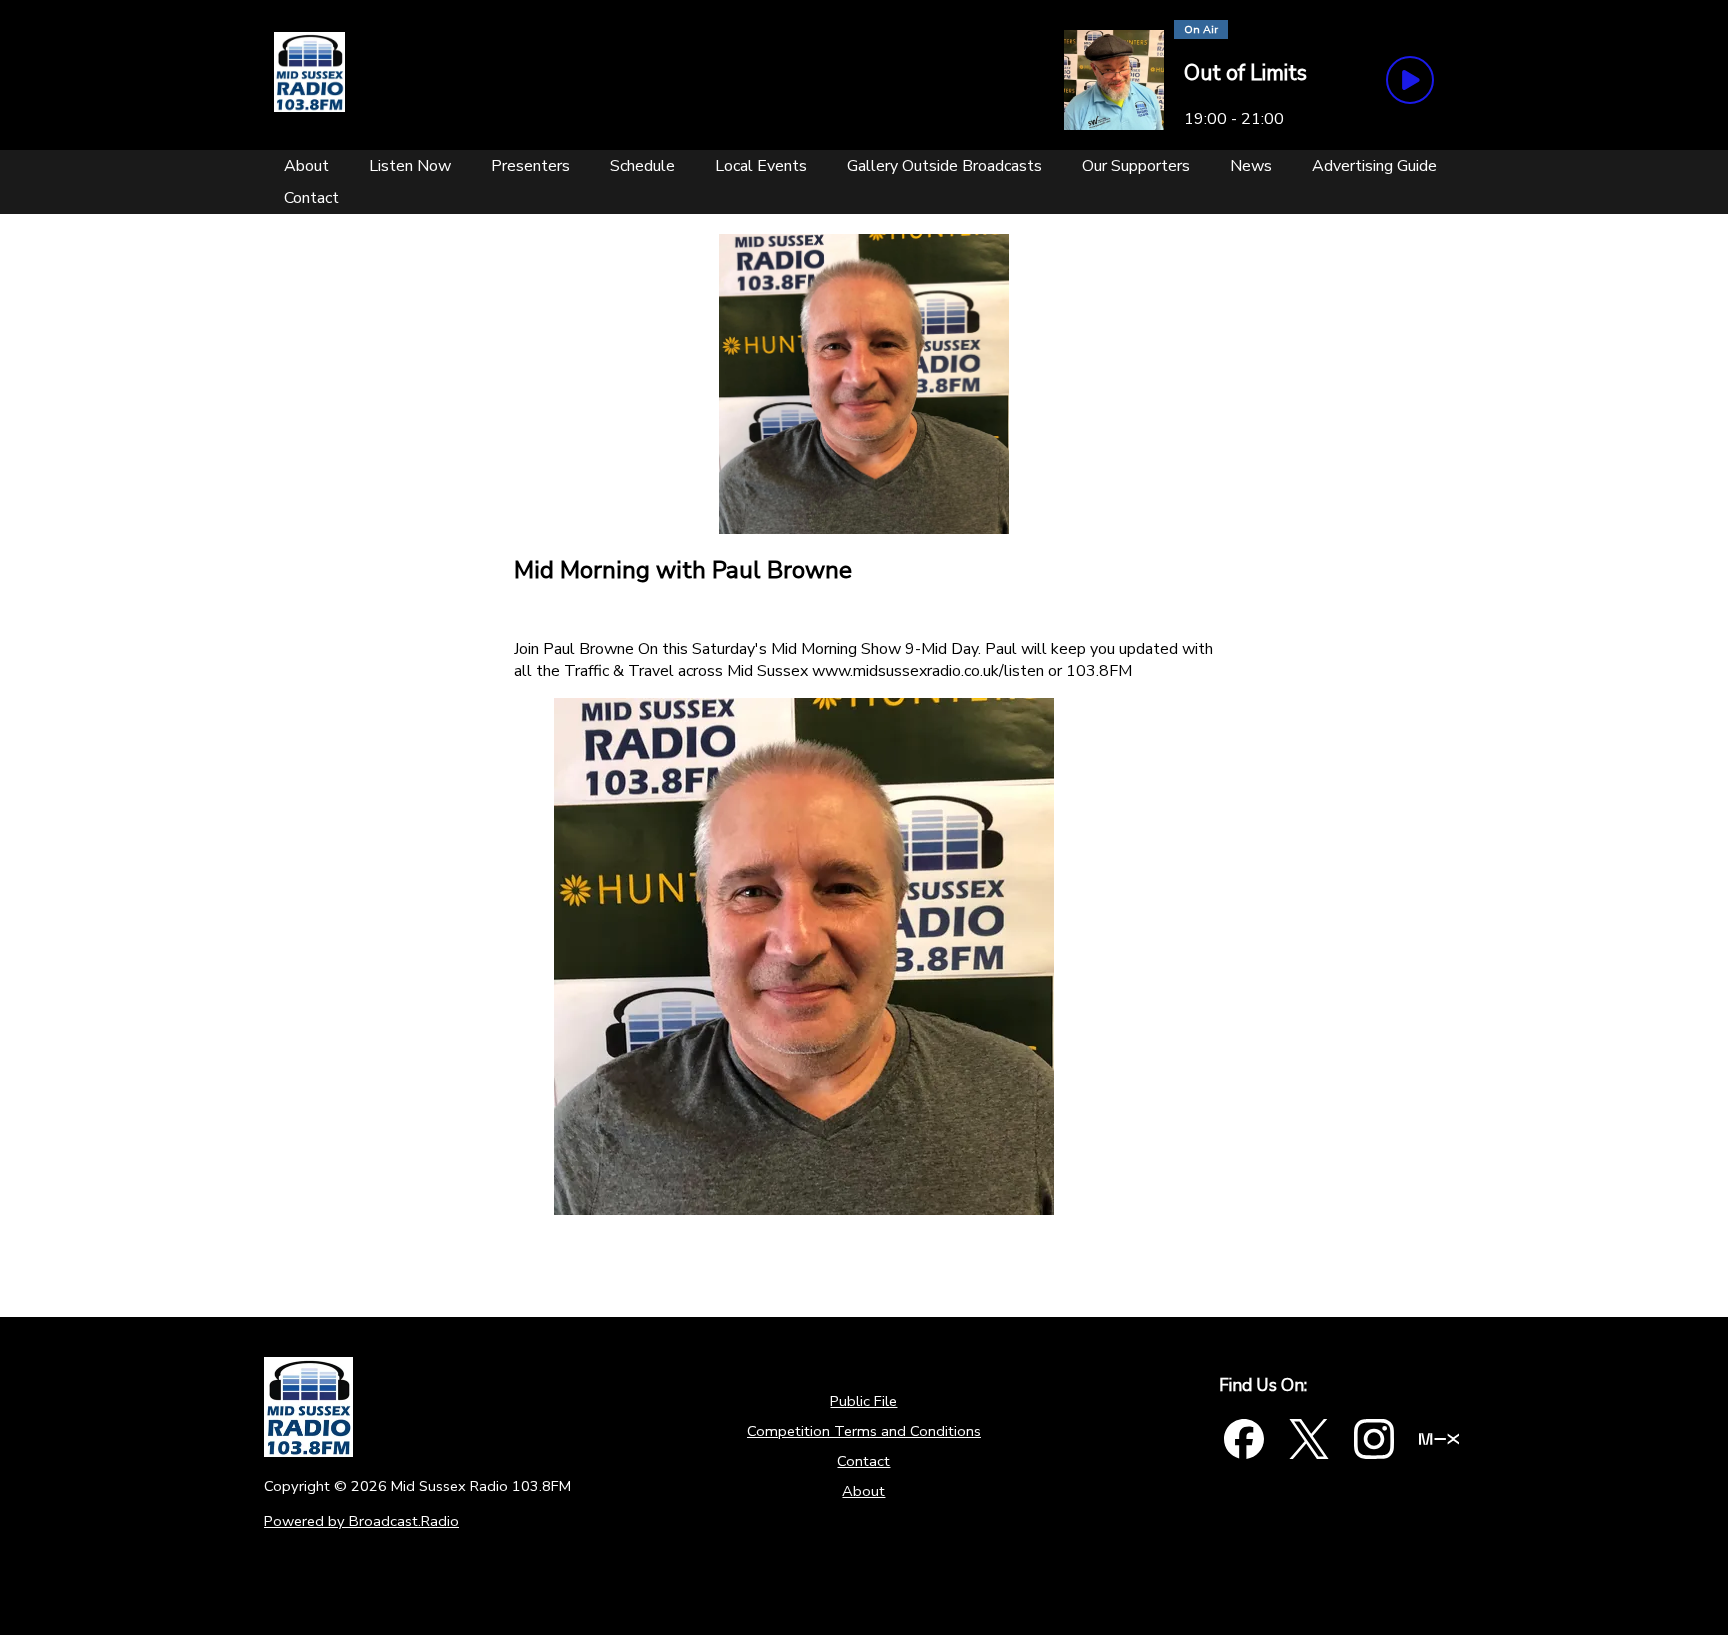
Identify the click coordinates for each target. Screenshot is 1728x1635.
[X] (1309, 1439)
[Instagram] (1374, 1439)
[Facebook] (1244, 1439)
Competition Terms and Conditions (864, 1431)
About (863, 1491)
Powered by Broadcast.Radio (361, 1521)
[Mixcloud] (1439, 1439)
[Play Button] (1410, 80)
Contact (863, 1461)
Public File (863, 1401)
